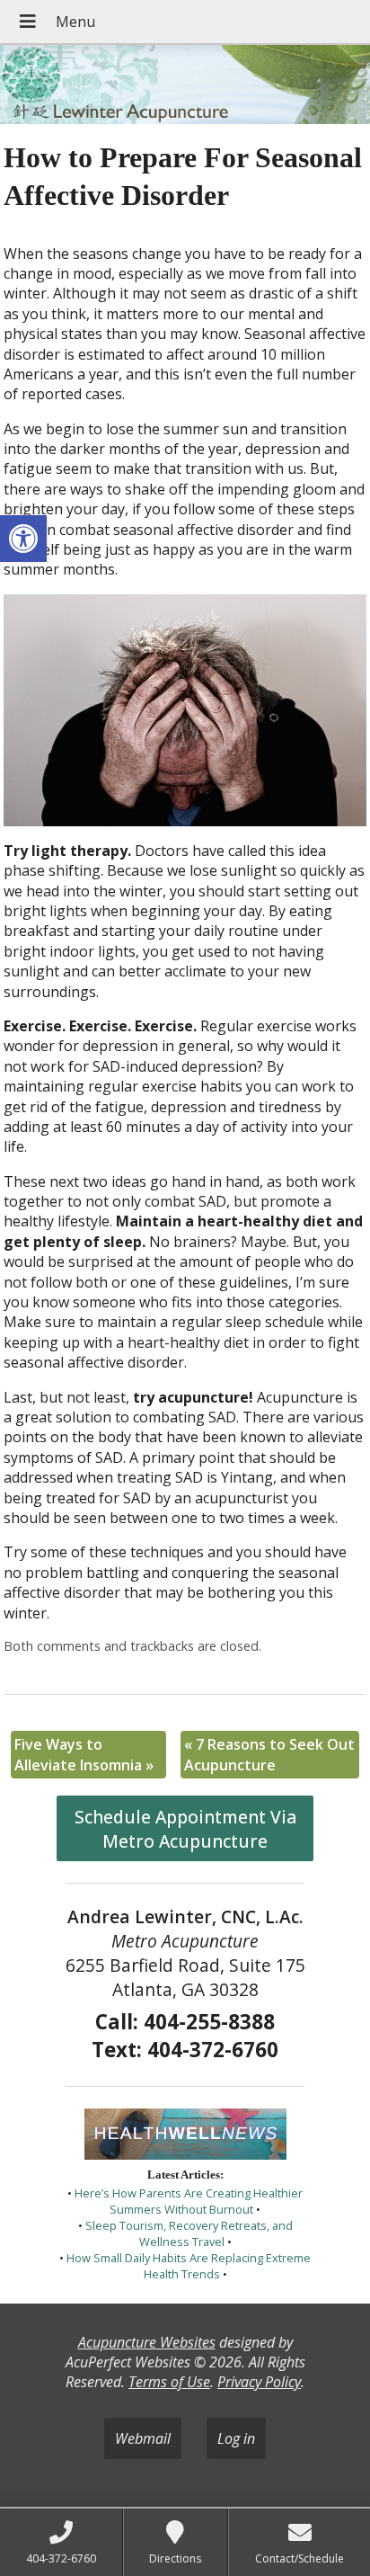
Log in (236, 2438)
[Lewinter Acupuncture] (185, 86)
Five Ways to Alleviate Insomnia (84, 1754)
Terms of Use (169, 2382)
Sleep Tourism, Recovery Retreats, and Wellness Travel (189, 2233)
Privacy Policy (259, 2382)
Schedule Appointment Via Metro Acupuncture (185, 1829)
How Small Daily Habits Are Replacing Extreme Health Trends (189, 2266)
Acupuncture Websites (147, 2342)
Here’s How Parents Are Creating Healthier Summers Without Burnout (189, 2201)
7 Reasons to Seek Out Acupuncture (269, 1754)
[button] (23, 539)
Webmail (143, 2438)
